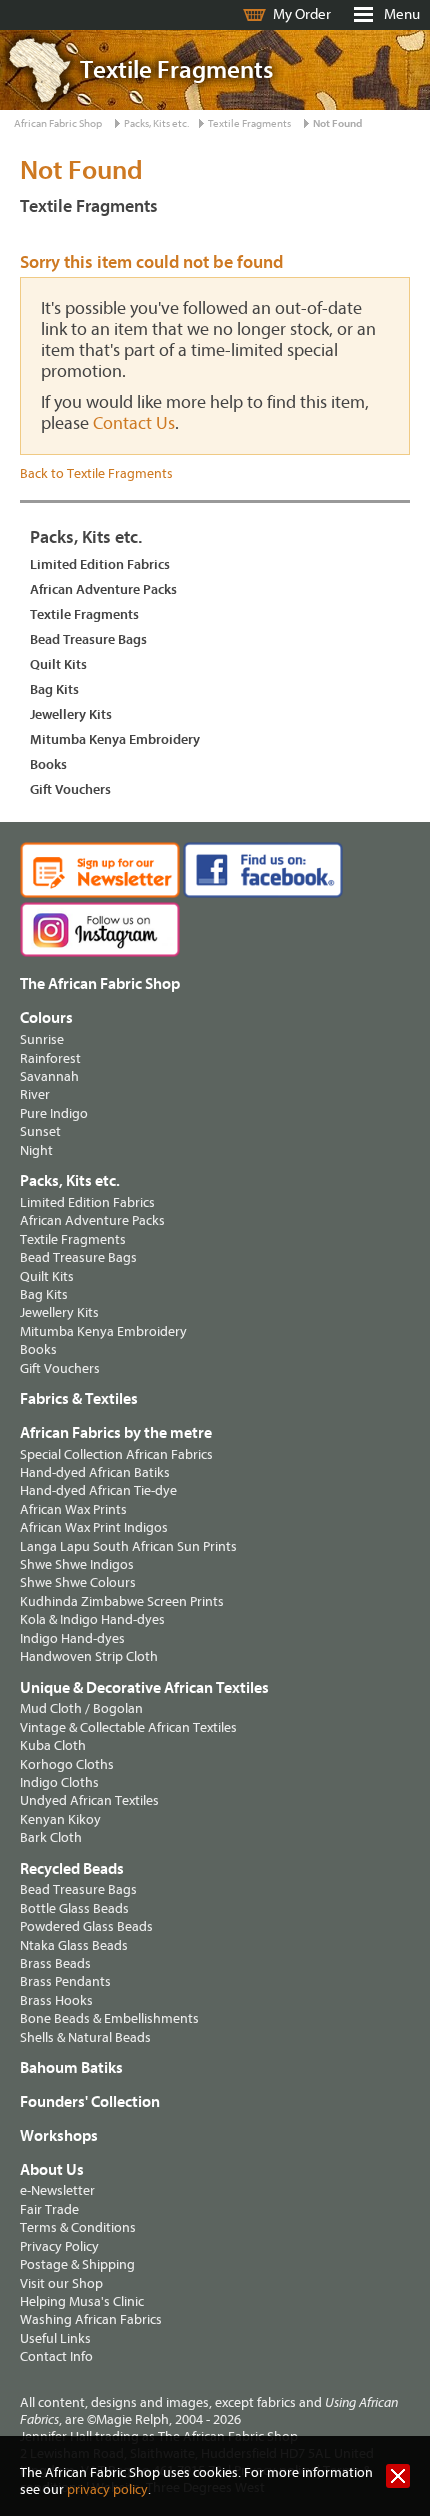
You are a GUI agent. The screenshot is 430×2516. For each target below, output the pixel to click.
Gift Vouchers (70, 789)
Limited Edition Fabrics (100, 564)
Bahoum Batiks (71, 2068)
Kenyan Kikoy (60, 1819)
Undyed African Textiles (89, 1800)
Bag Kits (54, 689)
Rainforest (50, 1058)
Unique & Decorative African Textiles (144, 1688)
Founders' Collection (90, 2102)
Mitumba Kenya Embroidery (115, 739)
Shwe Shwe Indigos (77, 1564)
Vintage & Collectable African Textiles (128, 1727)
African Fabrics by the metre (116, 1433)
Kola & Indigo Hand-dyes (92, 1619)
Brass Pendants (65, 1981)
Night (36, 1150)
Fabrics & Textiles (79, 1399)
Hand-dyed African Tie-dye (98, 1490)
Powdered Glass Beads (86, 1926)
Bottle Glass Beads (74, 1908)
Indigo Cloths (59, 1782)
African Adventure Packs (103, 589)
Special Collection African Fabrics (116, 1454)
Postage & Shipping (77, 2264)
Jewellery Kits (71, 714)
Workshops (59, 2136)
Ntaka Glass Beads (74, 1945)
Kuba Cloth (53, 1745)
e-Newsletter (57, 2190)
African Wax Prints (73, 1509)
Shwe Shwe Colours (78, 1582)
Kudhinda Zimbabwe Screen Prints (122, 1601)
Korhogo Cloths (67, 1764)
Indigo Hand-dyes (72, 1638)
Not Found (337, 123)
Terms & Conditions (78, 2227)
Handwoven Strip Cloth (89, 1656)
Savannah (49, 1076)
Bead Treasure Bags (88, 639)
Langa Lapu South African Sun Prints (128, 1546)
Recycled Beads (72, 1869)
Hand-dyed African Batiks (95, 1472)
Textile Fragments (249, 123)
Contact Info (56, 2356)
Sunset (40, 1131)
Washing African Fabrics (91, 2319)
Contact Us (134, 423)
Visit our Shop (61, 2283)
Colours (46, 1018)
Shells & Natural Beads (85, 2037)
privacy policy (107, 2489)
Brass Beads (55, 1963)
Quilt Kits (58, 664)
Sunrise (42, 1039)
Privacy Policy (59, 2246)
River (35, 1094)
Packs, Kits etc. (156, 123)
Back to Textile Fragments (96, 473)
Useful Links (55, 2338)
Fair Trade (49, 2209)
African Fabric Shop (58, 123)
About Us (52, 2170)
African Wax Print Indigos (94, 1527)
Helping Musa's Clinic (82, 2301)
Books (48, 764)
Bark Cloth (51, 1837)
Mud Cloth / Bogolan (81, 1708)
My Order (302, 14)
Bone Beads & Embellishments (109, 2018)
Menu (402, 14)
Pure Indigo (54, 1113)
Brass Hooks (56, 2000)
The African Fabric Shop (100, 984)
